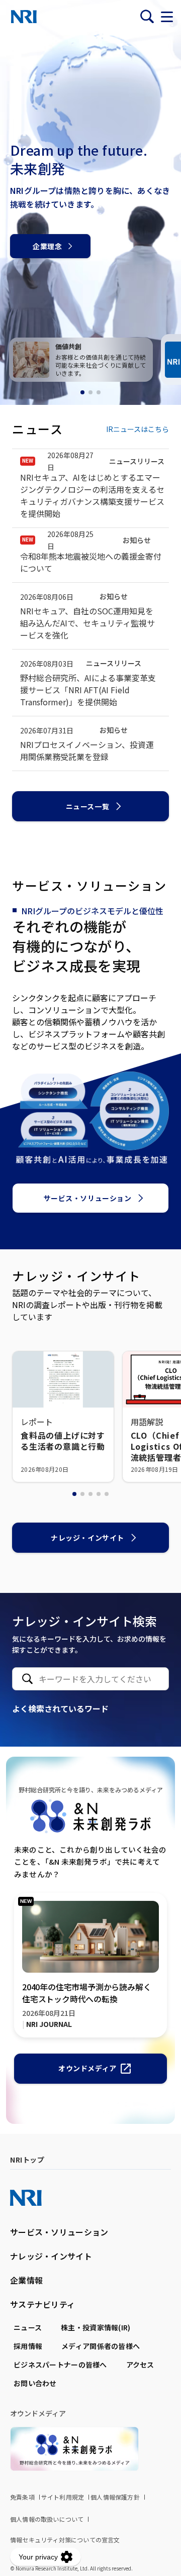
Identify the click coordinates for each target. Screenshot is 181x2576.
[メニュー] (167, 17)
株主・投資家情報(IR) (96, 2327)
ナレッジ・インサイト (87, 1538)
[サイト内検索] (147, 17)
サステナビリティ (42, 2304)
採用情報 (28, 2346)
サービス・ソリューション (88, 1198)
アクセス (140, 2365)
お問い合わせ (35, 2383)
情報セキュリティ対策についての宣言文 (65, 2540)
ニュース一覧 (87, 806)
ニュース (28, 2327)
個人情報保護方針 (115, 2497)
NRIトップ (27, 2160)
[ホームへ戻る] (24, 17)
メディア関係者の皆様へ (101, 2346)
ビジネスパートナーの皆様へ (60, 2365)
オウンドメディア (87, 2068)
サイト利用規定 (63, 2497)
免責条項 (22, 2497)
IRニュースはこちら (138, 429)
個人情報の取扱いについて (47, 2519)
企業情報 (26, 2280)
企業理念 (47, 246)
